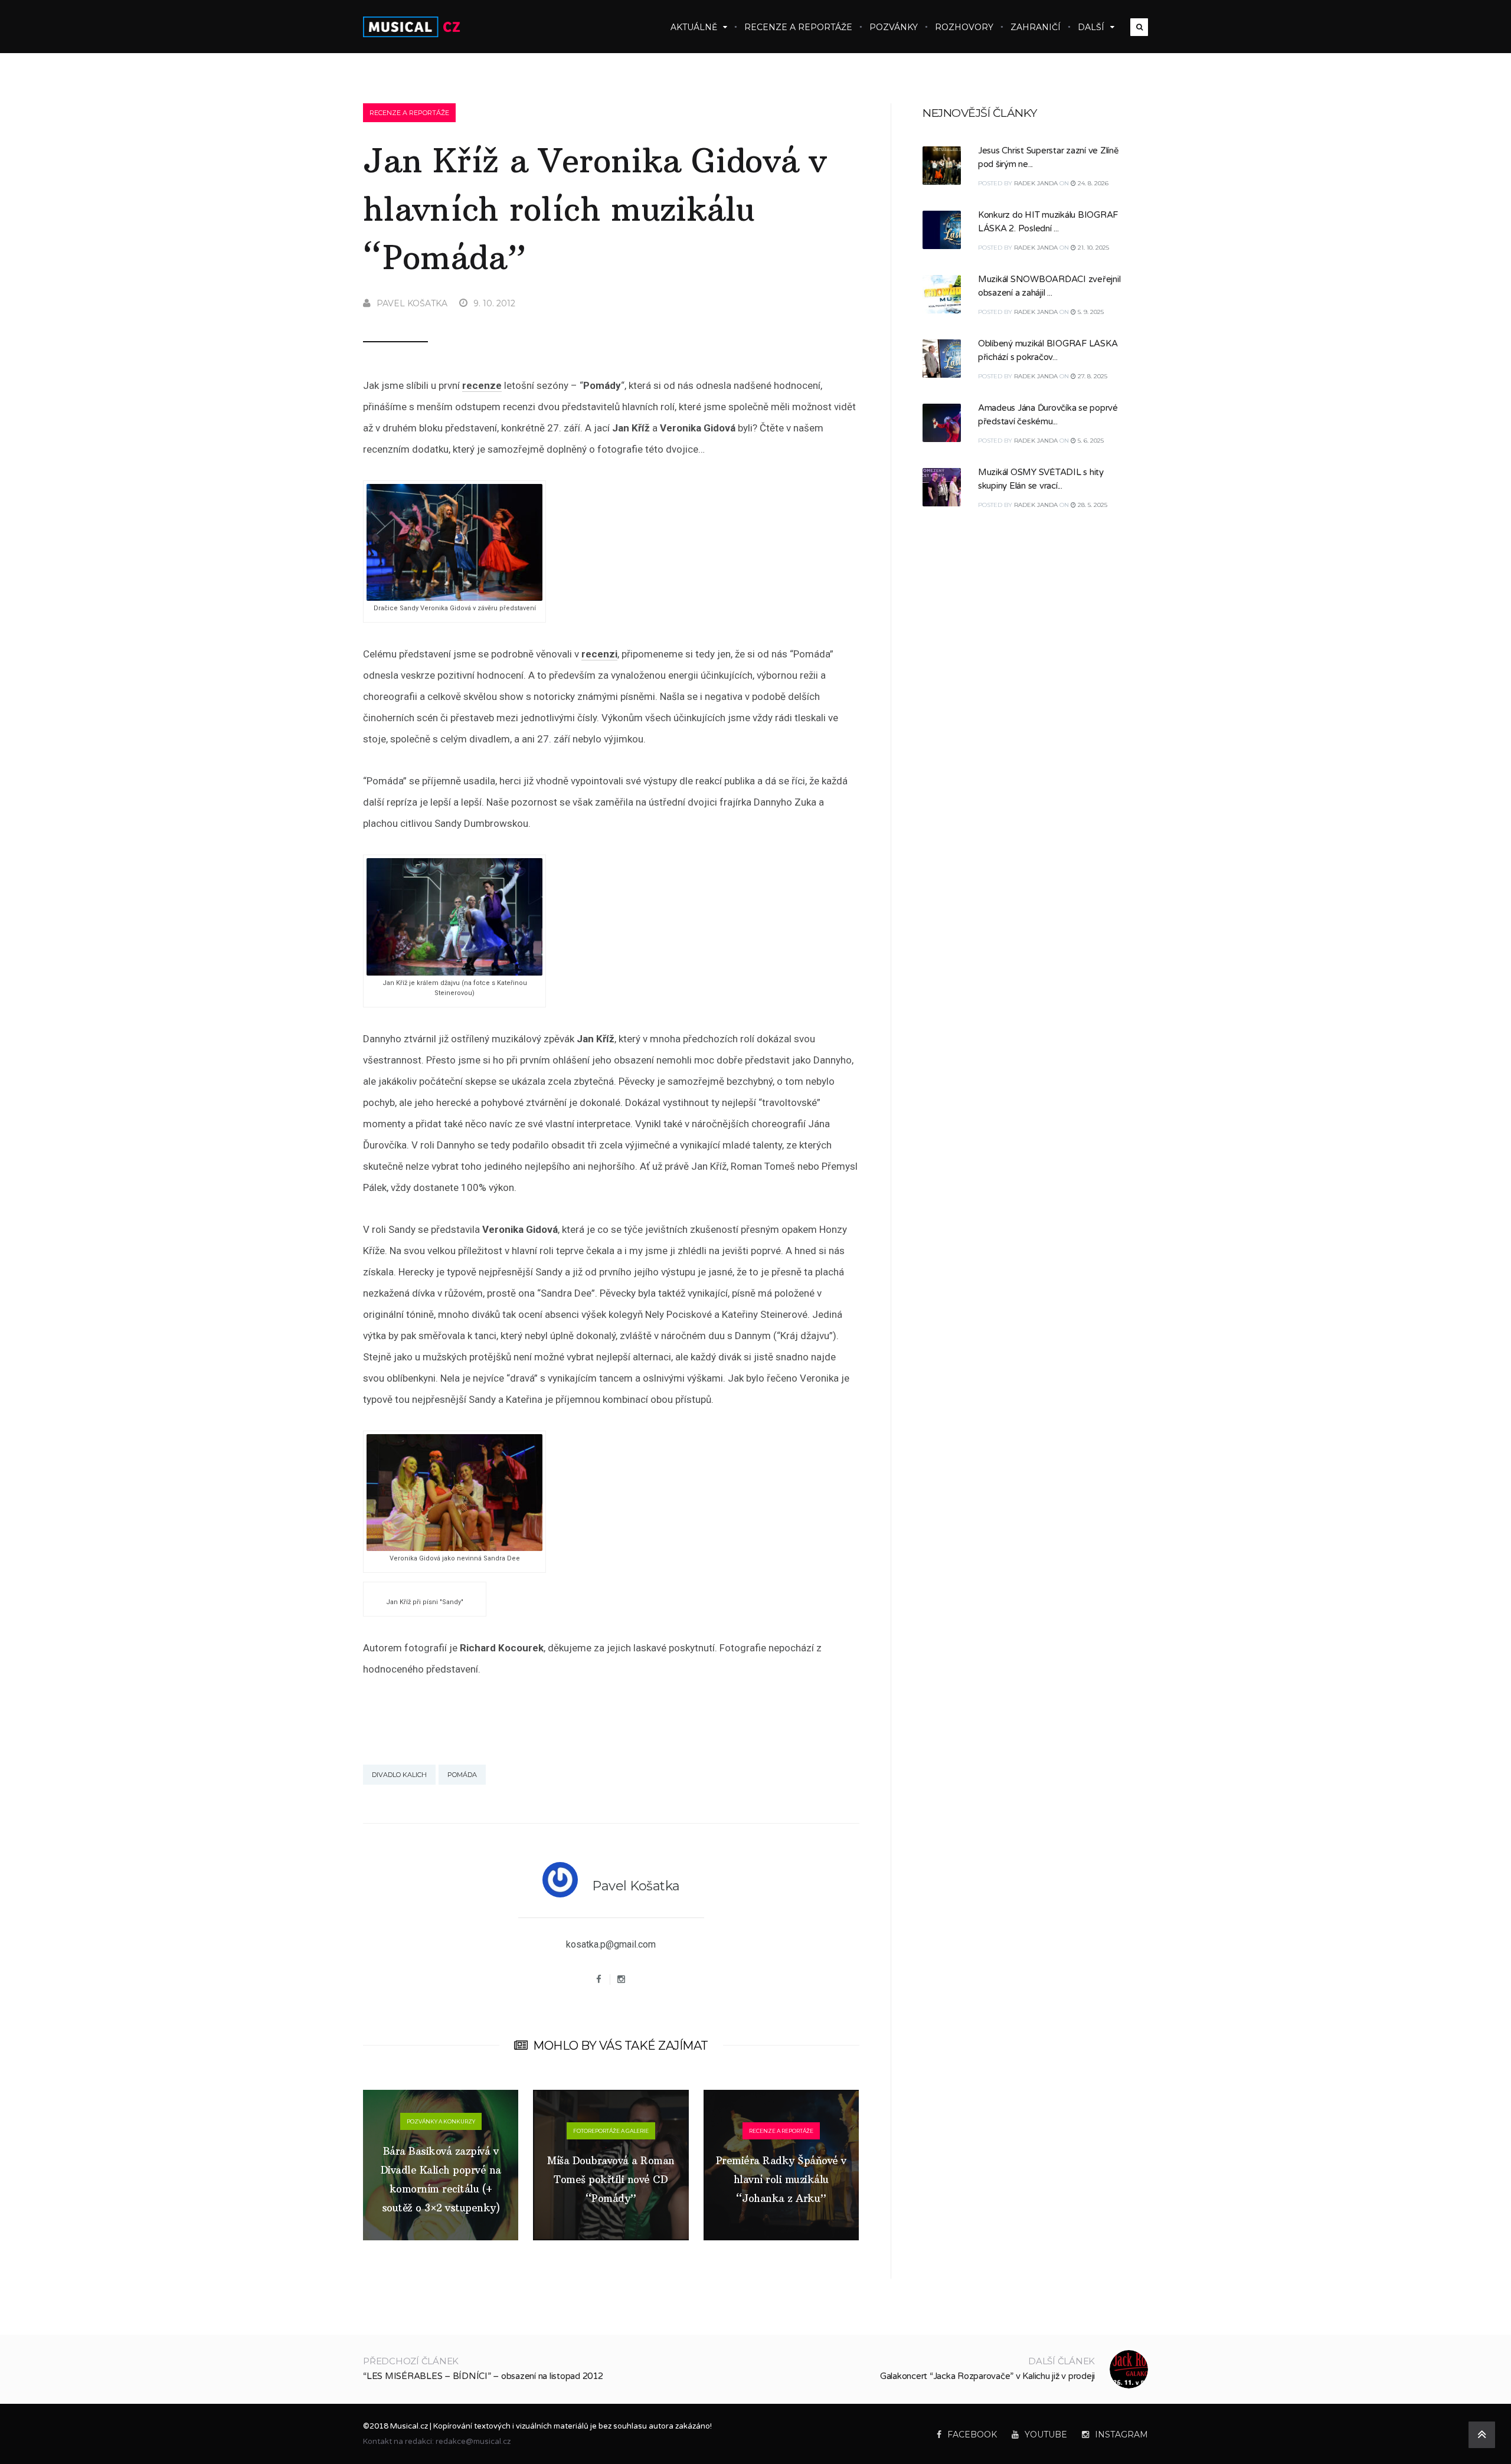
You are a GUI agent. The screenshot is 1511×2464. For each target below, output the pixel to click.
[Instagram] (622, 1979)
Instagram (1121, 2434)
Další (1091, 27)
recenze (482, 385)
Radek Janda (1036, 183)
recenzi (599, 654)
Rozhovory (964, 27)
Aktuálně (694, 27)
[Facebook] (599, 1979)
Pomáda (462, 1775)
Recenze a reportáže (798, 27)
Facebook (972, 2434)
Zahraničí (1036, 27)
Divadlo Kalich (399, 1775)
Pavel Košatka (412, 303)
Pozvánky (894, 27)
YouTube (1046, 2434)
